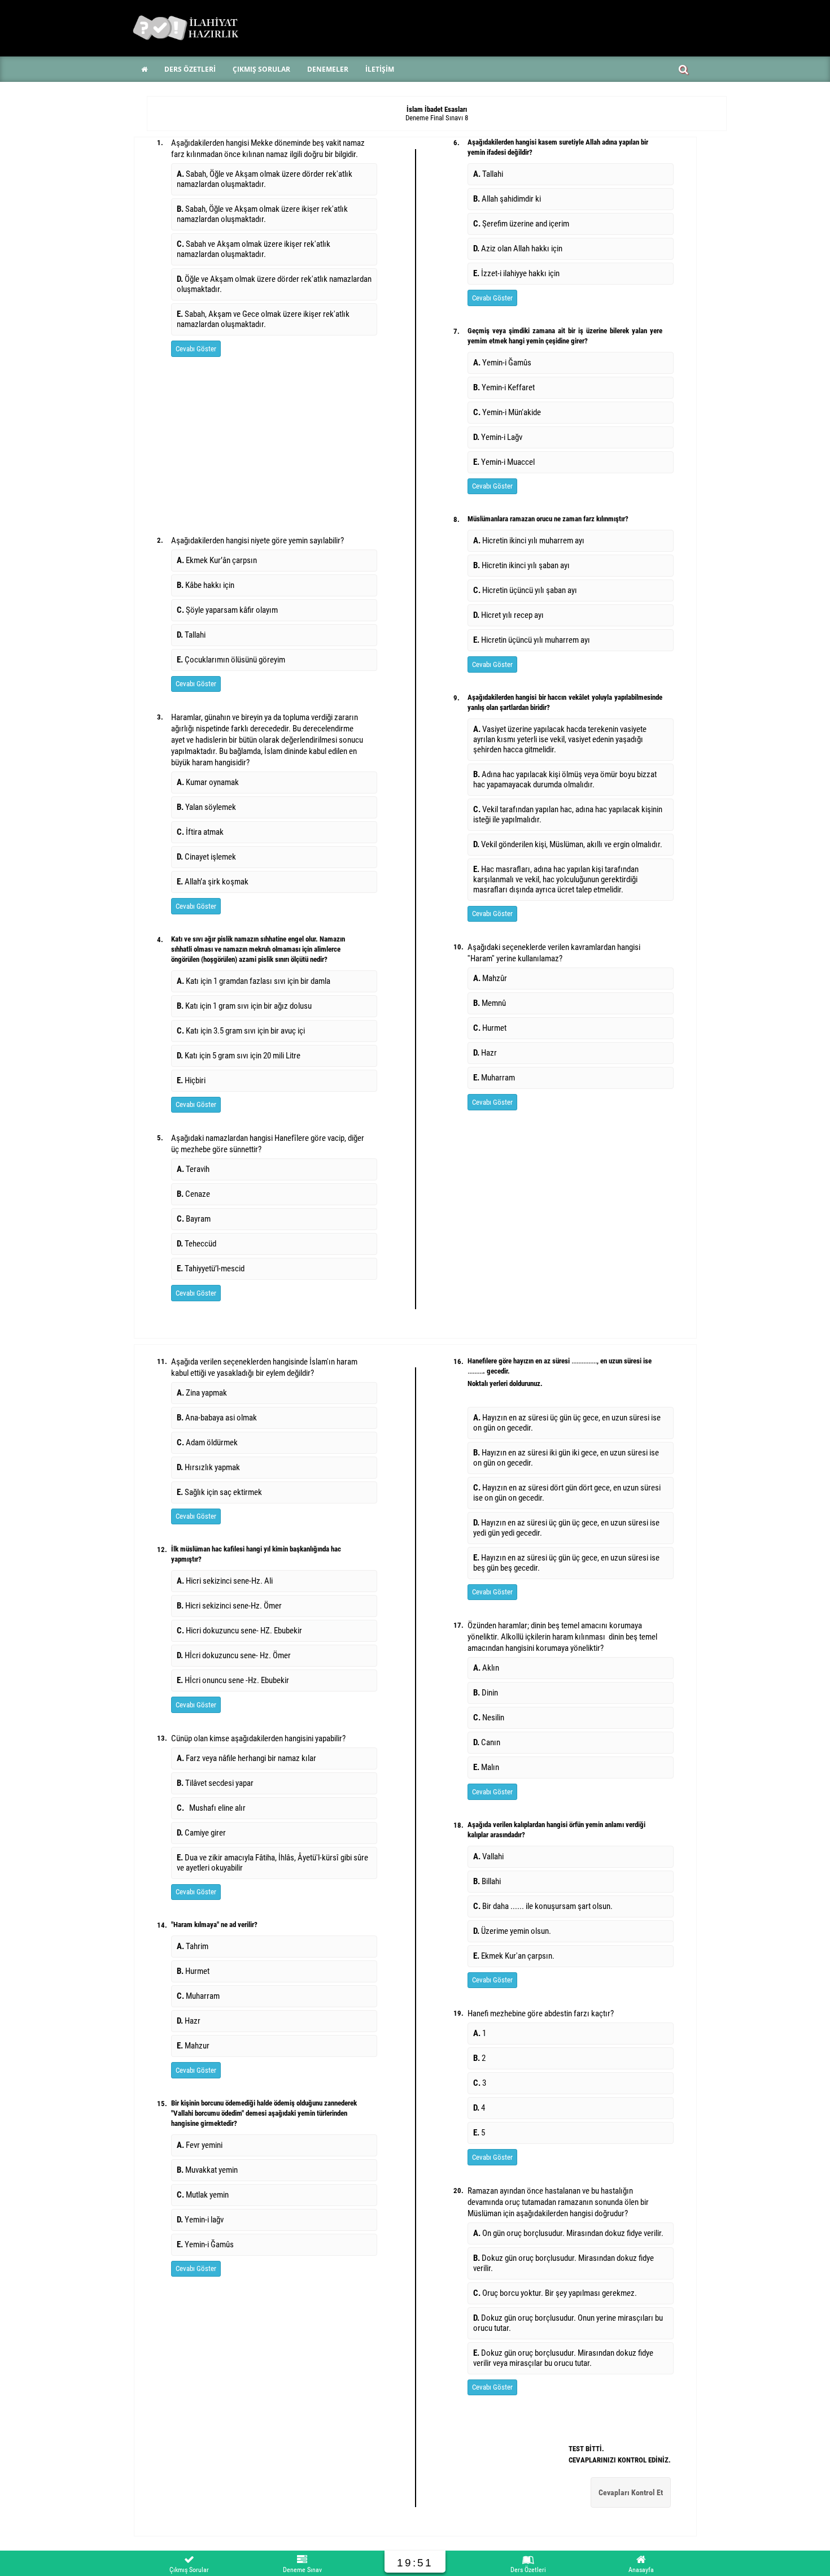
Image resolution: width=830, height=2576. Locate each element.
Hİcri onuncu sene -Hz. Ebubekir (233, 1680)
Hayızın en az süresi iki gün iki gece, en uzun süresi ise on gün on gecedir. (566, 1458)
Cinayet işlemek (206, 857)
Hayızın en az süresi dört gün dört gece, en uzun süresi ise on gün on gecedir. (567, 1493)
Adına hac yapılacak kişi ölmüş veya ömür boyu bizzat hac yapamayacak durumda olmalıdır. (565, 779)
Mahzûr (490, 978)
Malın (486, 1767)
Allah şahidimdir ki (507, 199)
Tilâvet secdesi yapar (217, 1783)
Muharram (494, 1078)
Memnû (490, 1003)
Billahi (487, 1881)
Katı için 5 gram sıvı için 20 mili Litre (239, 1056)
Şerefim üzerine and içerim (521, 224)
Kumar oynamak (208, 782)
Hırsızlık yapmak (208, 1467)
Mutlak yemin (203, 2195)
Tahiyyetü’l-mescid (211, 1269)
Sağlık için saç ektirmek (219, 1492)
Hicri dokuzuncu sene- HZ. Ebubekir (239, 1631)
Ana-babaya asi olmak (217, 1418)
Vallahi (488, 1856)
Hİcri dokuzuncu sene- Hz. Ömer (234, 1655)
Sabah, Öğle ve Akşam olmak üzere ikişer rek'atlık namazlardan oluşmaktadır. (262, 214)
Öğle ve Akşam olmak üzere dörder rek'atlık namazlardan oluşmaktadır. (274, 284)
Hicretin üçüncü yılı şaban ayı (525, 590)
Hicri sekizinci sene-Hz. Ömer (229, 1606)
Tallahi (191, 635)
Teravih (195, 1169)
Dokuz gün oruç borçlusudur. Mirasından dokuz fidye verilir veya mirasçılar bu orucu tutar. (563, 2358)
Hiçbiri (191, 1080)
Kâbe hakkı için (206, 585)
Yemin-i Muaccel (504, 462)
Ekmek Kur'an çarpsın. (514, 1956)
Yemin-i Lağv (498, 437)
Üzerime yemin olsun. (512, 1931)
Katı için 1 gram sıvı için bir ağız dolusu (244, 1006)
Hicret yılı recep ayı (508, 615)
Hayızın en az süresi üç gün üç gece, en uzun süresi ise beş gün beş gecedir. (566, 1563)
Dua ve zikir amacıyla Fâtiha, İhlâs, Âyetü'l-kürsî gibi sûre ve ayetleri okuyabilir (272, 1863)
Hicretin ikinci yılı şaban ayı (521, 565)
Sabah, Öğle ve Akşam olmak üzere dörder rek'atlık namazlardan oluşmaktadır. (265, 179)
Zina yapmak (202, 1393)
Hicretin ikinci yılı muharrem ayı (529, 541)
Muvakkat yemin (207, 2170)
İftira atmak (200, 832)
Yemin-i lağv (200, 2220)
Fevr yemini (200, 2145)
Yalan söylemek (206, 807)
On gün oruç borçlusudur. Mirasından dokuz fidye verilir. (569, 2233)
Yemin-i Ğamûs (502, 363)
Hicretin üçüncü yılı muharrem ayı (532, 640)
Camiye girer (203, 1833)
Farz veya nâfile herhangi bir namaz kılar (246, 1758)
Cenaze (193, 1194)
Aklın (486, 1668)
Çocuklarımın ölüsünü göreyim (231, 660)
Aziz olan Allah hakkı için (518, 249)
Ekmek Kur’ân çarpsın (217, 560)
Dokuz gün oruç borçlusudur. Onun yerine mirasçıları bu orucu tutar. (568, 2323)
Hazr (485, 1053)
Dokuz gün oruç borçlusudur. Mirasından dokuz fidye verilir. (563, 2263)
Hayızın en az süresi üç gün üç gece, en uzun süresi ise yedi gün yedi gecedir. (566, 1528)
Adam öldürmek (207, 1442)
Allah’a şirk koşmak (213, 882)
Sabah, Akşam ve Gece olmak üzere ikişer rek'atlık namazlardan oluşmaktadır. (263, 319)
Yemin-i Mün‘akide (507, 412)
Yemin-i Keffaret (504, 387)
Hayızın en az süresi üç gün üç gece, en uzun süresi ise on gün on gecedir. (567, 1423)
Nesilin (489, 1718)
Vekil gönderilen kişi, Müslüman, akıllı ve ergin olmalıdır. (568, 844)
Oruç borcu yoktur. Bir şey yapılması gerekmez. (556, 2293)
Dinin (486, 1693)
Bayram (194, 1219)
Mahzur (193, 2046)
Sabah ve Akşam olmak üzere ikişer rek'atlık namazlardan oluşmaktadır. (254, 249)
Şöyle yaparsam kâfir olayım (227, 610)
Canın (487, 1742)
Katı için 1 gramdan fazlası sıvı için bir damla (254, 981)
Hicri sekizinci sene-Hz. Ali (225, 1581)
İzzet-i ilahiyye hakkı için (516, 273)
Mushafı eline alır (213, 1808)
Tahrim (193, 1946)
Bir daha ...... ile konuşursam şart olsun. (543, 1906)
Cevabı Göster (196, 349)
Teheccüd (196, 1244)
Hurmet (490, 1028)
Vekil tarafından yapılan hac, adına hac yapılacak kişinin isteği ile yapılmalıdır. (568, 814)
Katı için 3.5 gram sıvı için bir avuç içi (241, 1031)
